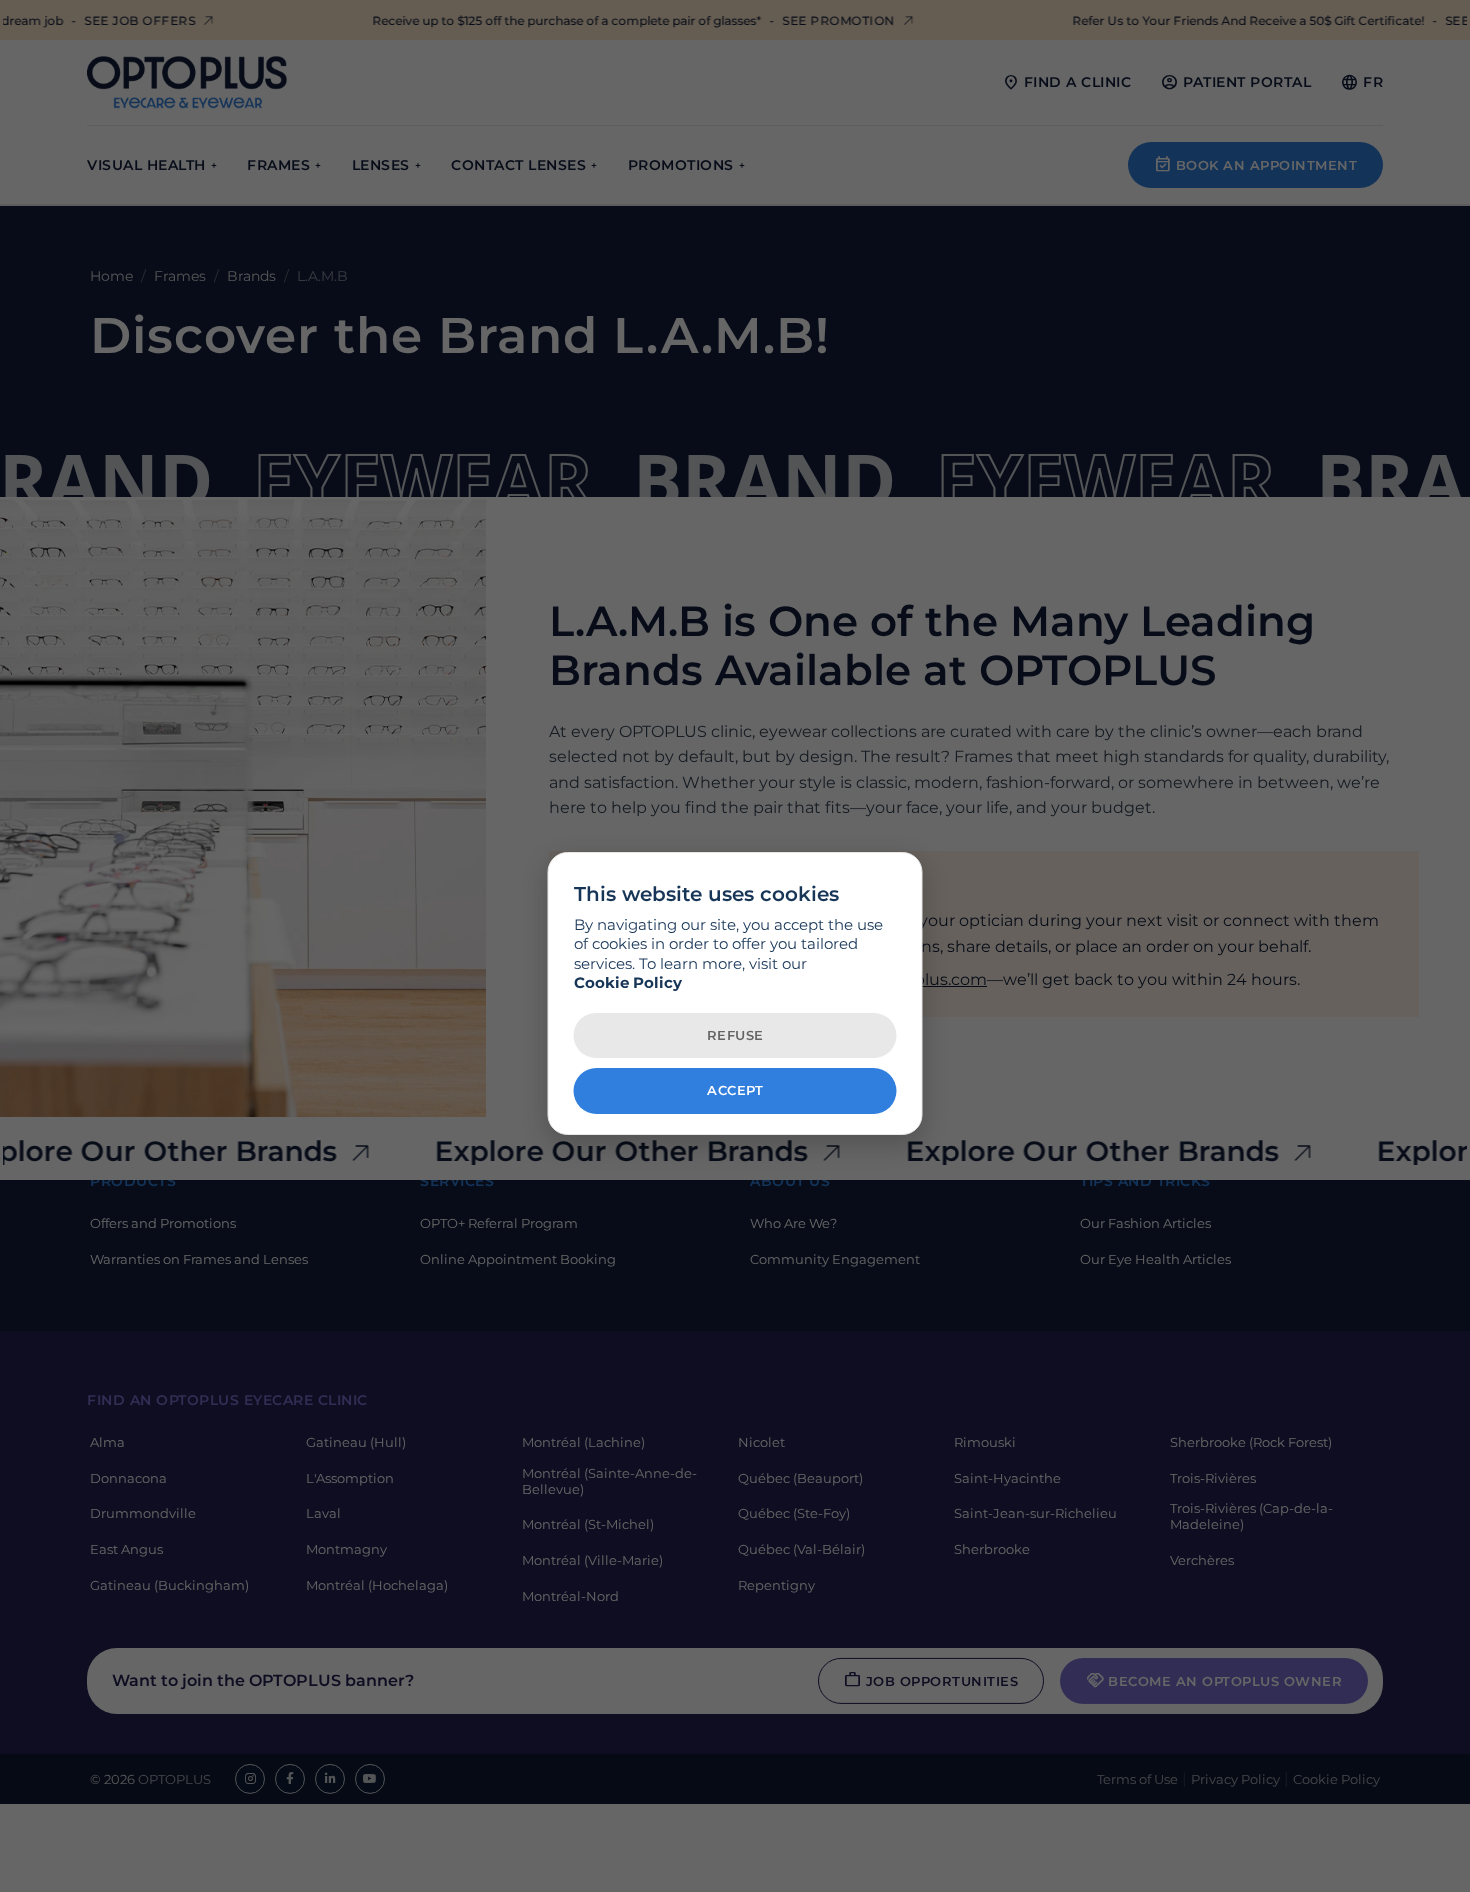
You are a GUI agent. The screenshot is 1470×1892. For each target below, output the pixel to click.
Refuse (735, 1035)
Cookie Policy (628, 983)
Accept (735, 1091)
